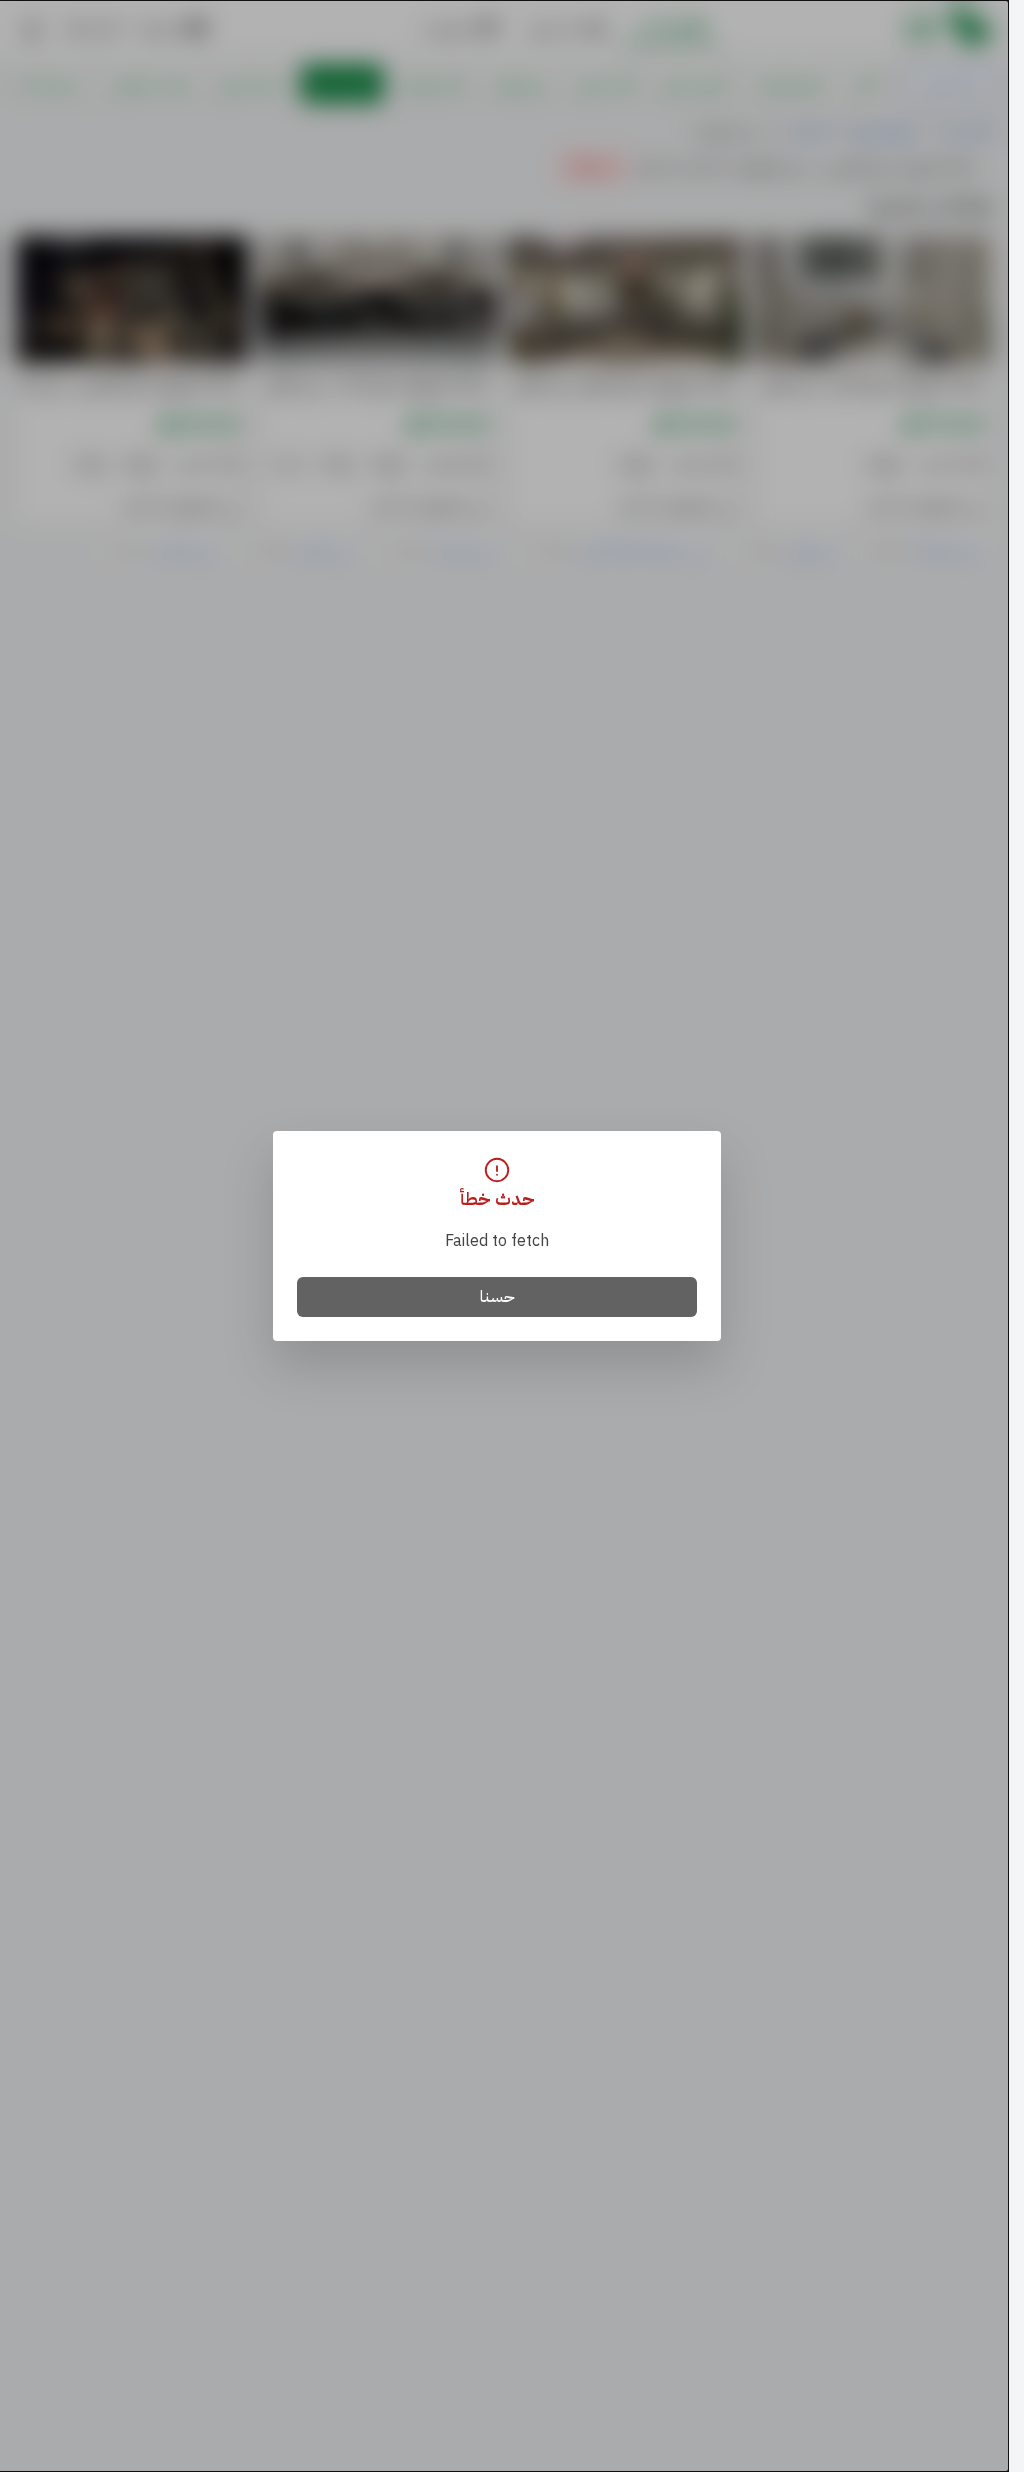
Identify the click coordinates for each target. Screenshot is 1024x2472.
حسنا (497, 1297)
